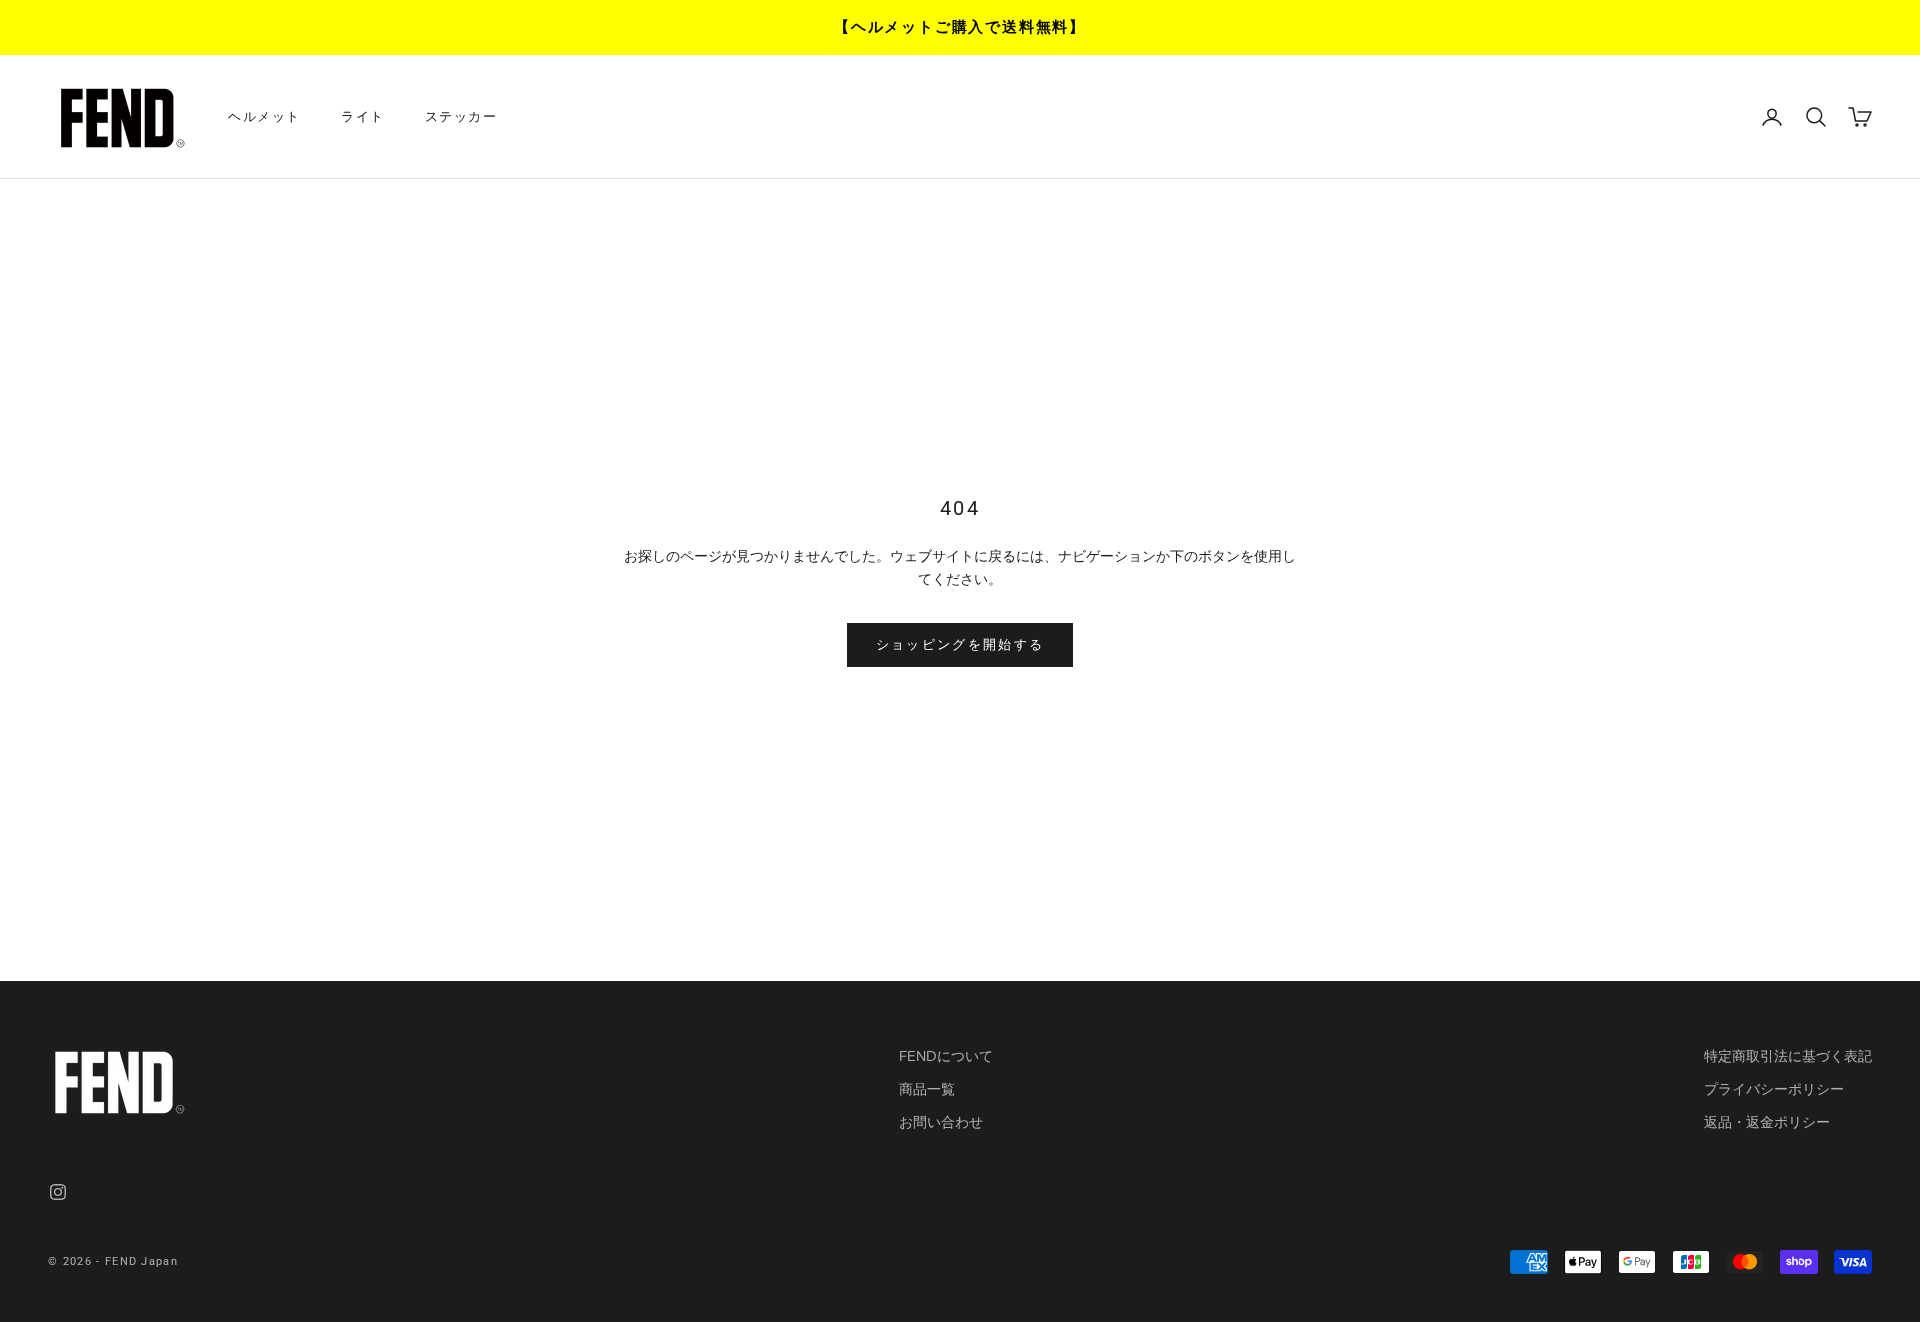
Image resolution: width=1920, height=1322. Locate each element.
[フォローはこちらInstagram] (58, 1192)
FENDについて (946, 1056)
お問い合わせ (941, 1122)
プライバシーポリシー (1774, 1089)
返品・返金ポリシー (1767, 1122)
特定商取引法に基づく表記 (1788, 1056)
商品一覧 (927, 1089)
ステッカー (461, 116)
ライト (363, 116)
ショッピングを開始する (960, 644)
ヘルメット (264, 116)
